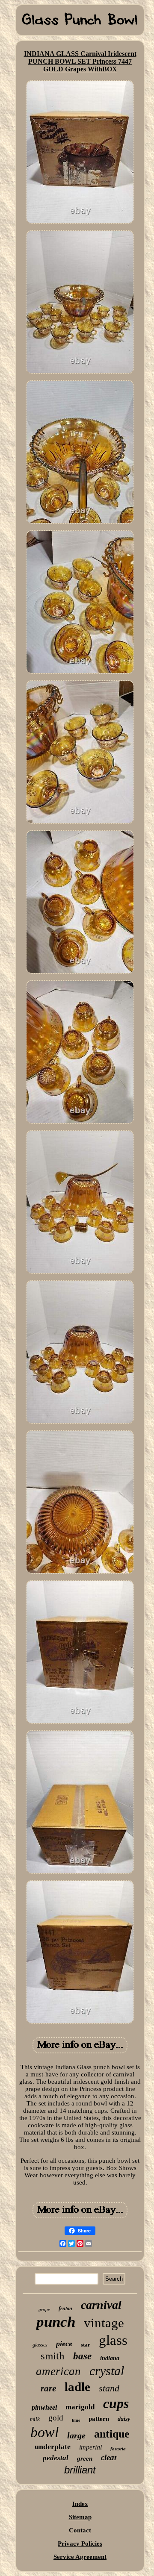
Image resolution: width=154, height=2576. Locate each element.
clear (109, 2457)
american (58, 2371)
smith (53, 2356)
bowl (44, 2432)
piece (64, 2344)
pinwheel (44, 2407)
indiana (110, 2358)
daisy (124, 2419)
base (82, 2356)
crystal (107, 2371)
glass (113, 2340)
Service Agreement (80, 2557)
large (76, 2435)
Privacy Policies (80, 2544)
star (86, 2345)
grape (44, 2309)
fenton (65, 2308)
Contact (80, 2530)
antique (112, 2434)
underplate (53, 2447)
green (85, 2458)
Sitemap (80, 2517)
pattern (99, 2419)
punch (56, 2322)
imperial (90, 2447)
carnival (101, 2305)
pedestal (56, 2458)
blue (76, 2420)
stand (109, 2388)
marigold (80, 2407)
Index (80, 2504)
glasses (40, 2345)
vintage (104, 2323)
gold (56, 2418)
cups (116, 2403)
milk (35, 2419)
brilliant (80, 2470)
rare (48, 2388)
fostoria (118, 2449)
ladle (77, 2387)
